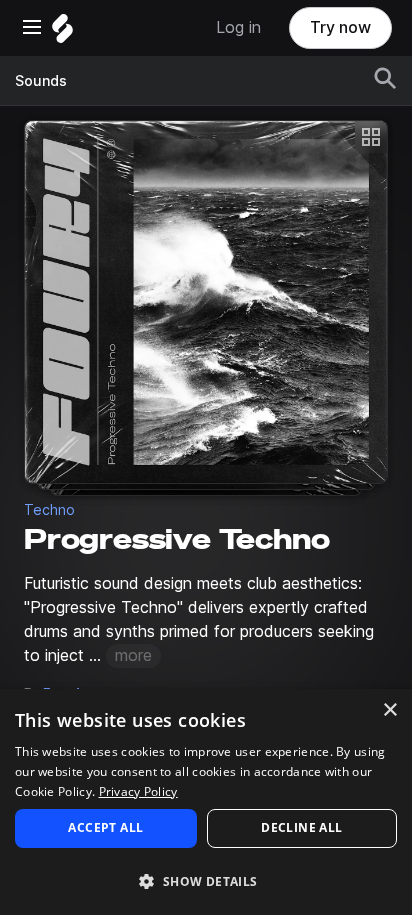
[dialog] (206, 802)
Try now (340, 27)
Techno (49, 510)
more (133, 655)
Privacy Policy (138, 791)
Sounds (41, 81)
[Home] (62, 33)
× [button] (389, 710)
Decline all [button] (301, 827)
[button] (206, 880)
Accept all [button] (105, 827)
